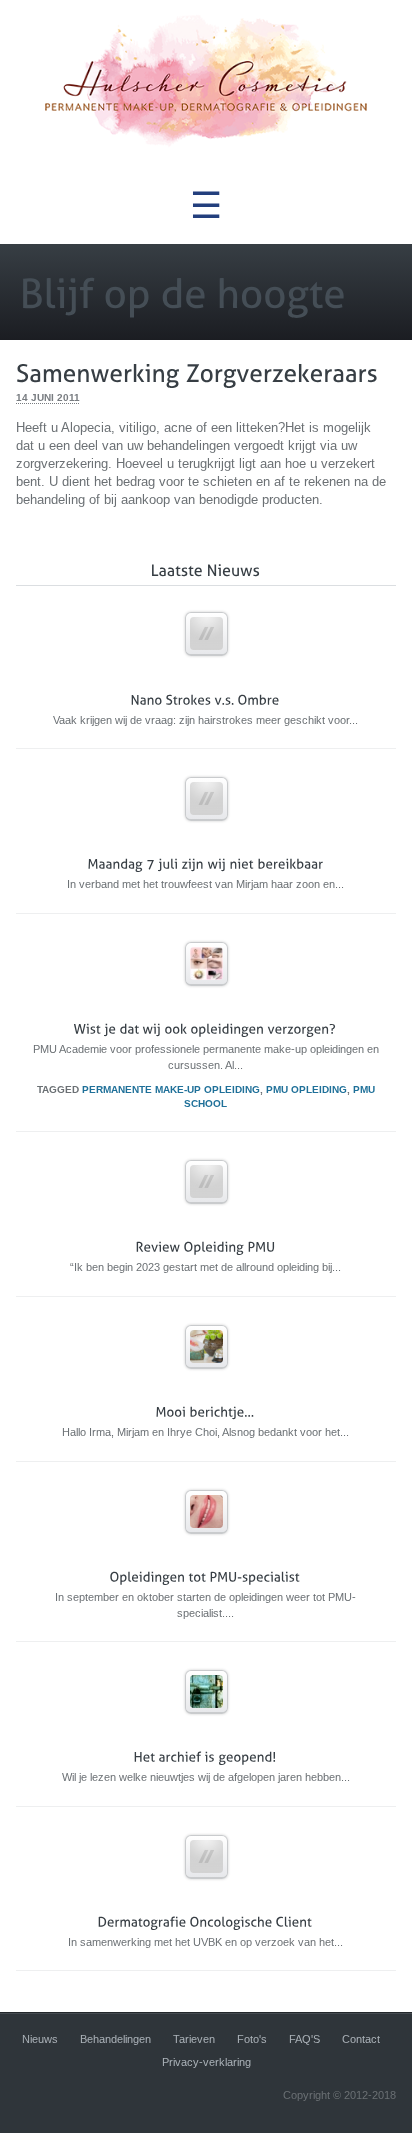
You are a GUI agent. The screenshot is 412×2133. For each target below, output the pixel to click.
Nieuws (40, 2039)
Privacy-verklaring (206, 2062)
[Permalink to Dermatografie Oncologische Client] (206, 1887)
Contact (361, 2039)
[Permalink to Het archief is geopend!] (206, 1722)
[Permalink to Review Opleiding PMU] (206, 1212)
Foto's (252, 2039)
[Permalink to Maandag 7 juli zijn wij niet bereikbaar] (206, 829)
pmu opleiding (306, 1089)
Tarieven (194, 2039)
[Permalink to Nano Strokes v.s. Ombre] (206, 664)
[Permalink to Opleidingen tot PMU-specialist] (206, 1542)
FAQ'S (304, 2039)
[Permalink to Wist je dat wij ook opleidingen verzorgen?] (206, 994)
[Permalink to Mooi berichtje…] (206, 1377)
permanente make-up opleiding (171, 1089)
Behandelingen (115, 2039)
